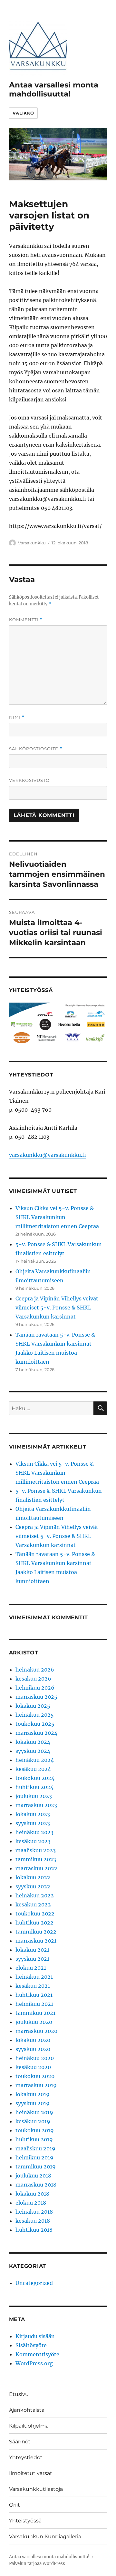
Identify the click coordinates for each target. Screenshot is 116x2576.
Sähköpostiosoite (36, 749)
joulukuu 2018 (33, 2176)
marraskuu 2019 (36, 2085)
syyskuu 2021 (32, 1959)
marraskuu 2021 (36, 1941)
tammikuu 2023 (36, 1859)
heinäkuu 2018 (34, 2212)
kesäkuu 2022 (33, 1904)
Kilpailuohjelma (29, 2426)
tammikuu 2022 (36, 1932)
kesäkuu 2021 (33, 1986)
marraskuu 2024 (36, 1733)
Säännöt (20, 2442)
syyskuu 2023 (33, 1823)
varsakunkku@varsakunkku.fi (48, 1155)
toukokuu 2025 (35, 1724)
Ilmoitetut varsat (31, 2473)
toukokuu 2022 (35, 1914)
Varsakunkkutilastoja (36, 2489)
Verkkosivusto (29, 780)
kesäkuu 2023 (33, 1841)
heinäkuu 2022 (35, 1895)
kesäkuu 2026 (33, 1679)
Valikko (23, 113)
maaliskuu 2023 (36, 1850)
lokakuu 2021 (32, 1950)
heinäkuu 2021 (34, 1977)
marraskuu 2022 (36, 1868)
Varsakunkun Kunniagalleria (45, 2536)
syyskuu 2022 (33, 1886)
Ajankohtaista (27, 2410)
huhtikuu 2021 (34, 1995)
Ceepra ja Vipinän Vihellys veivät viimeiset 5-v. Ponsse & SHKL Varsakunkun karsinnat (57, 1308)
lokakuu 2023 (33, 1814)
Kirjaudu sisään (35, 2336)
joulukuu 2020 (34, 2022)
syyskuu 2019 (33, 2103)
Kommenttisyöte (37, 2354)
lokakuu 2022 (33, 1877)
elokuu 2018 (31, 2203)
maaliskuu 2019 (35, 2148)
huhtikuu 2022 (34, 1923)
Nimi (17, 717)
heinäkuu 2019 (34, 2112)
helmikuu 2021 (34, 2004)
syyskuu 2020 (33, 2049)
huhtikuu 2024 (34, 1787)
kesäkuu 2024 (33, 1769)
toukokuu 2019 (35, 2130)
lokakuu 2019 (33, 2094)
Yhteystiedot (26, 2457)
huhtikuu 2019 (34, 2139)
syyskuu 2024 (33, 1751)
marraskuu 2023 (36, 1805)
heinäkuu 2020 (35, 2058)
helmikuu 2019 (34, 2157)
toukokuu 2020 (35, 2076)
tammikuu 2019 (36, 2167)
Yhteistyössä (25, 2521)
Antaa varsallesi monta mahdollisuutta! (54, 89)
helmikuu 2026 (35, 1688)
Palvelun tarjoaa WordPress (37, 2564)
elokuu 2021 (31, 1968)
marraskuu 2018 (36, 2185)
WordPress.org (34, 2363)
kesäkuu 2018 (33, 2221)
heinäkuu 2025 (35, 1715)
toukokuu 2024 (35, 1778)
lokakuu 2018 (32, 2194)
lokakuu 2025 (33, 1706)
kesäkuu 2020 (33, 2067)
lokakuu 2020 (33, 2040)
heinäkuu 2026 (35, 1670)
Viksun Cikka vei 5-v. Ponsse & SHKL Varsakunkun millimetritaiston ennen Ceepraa (57, 1217)
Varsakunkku (32, 543)
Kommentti (26, 620)
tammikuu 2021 (35, 2013)
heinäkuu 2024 (35, 1760)
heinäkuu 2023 (34, 1832)
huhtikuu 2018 (34, 2230)
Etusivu (19, 2394)
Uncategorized (34, 2283)
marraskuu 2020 (36, 2031)
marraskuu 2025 (36, 1697)
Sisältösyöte (31, 2345)
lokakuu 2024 (33, 1742)
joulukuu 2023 (34, 1796)
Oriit (15, 2505)
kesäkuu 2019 (33, 2121)
